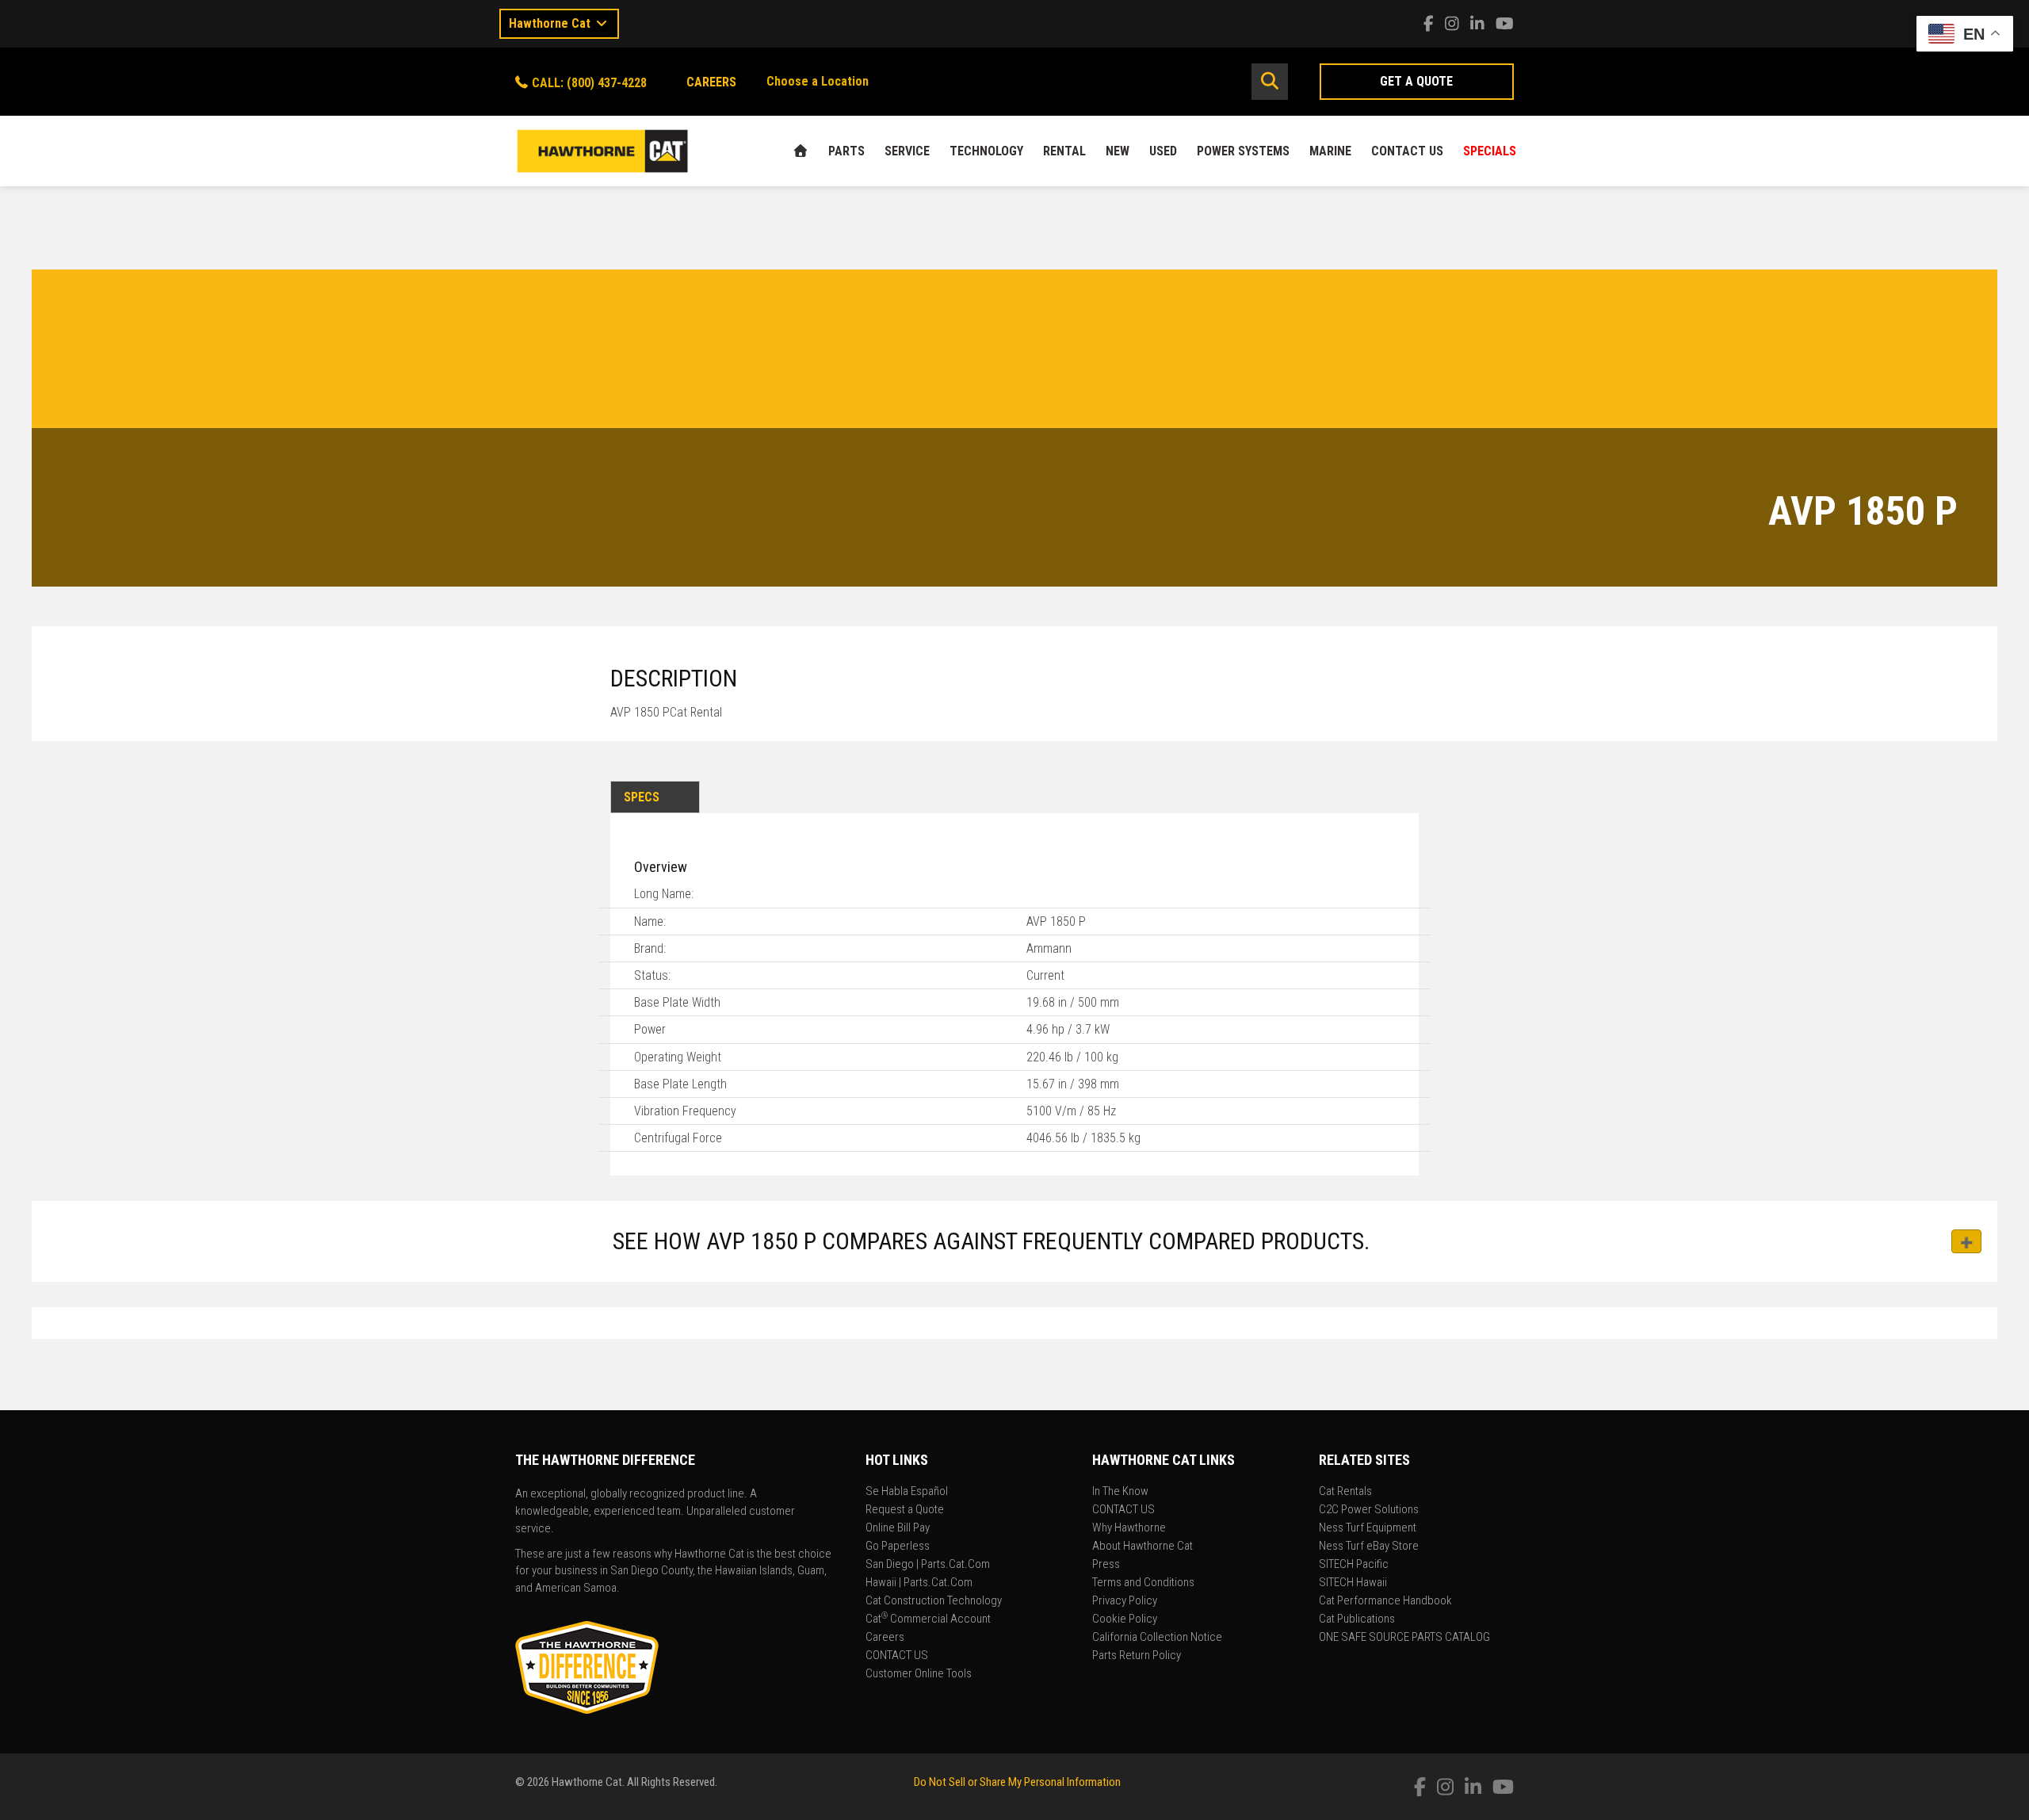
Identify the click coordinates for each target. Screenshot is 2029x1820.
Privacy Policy (1125, 1601)
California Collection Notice (1157, 1638)
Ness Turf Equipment (1368, 1528)
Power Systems (1243, 151)
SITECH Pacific (1354, 1565)
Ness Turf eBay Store (1369, 1547)
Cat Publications (1357, 1619)
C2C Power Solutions (1369, 1510)
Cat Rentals (1345, 1492)
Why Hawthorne (1129, 1528)
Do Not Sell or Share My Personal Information (1017, 1782)
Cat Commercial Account (928, 1619)
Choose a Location (818, 81)
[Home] (801, 151)
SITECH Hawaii (1353, 1583)
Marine (1330, 151)
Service (907, 151)
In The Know (1120, 1492)
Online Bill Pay (898, 1528)
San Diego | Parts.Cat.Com (928, 1565)
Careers (885, 1638)
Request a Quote (905, 1510)
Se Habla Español (907, 1492)
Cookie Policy (1125, 1619)
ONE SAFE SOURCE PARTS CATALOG (1404, 1638)
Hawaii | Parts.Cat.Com (919, 1583)
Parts (846, 151)
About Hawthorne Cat (1143, 1547)
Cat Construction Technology (934, 1601)
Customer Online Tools (919, 1674)
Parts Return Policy (1137, 1656)
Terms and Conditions (1143, 1583)
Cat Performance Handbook (1385, 1601)
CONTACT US (1407, 151)
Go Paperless (898, 1547)
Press (1106, 1565)
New (1118, 151)
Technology (986, 151)
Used (1163, 151)
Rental (1064, 151)
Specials (1490, 151)
